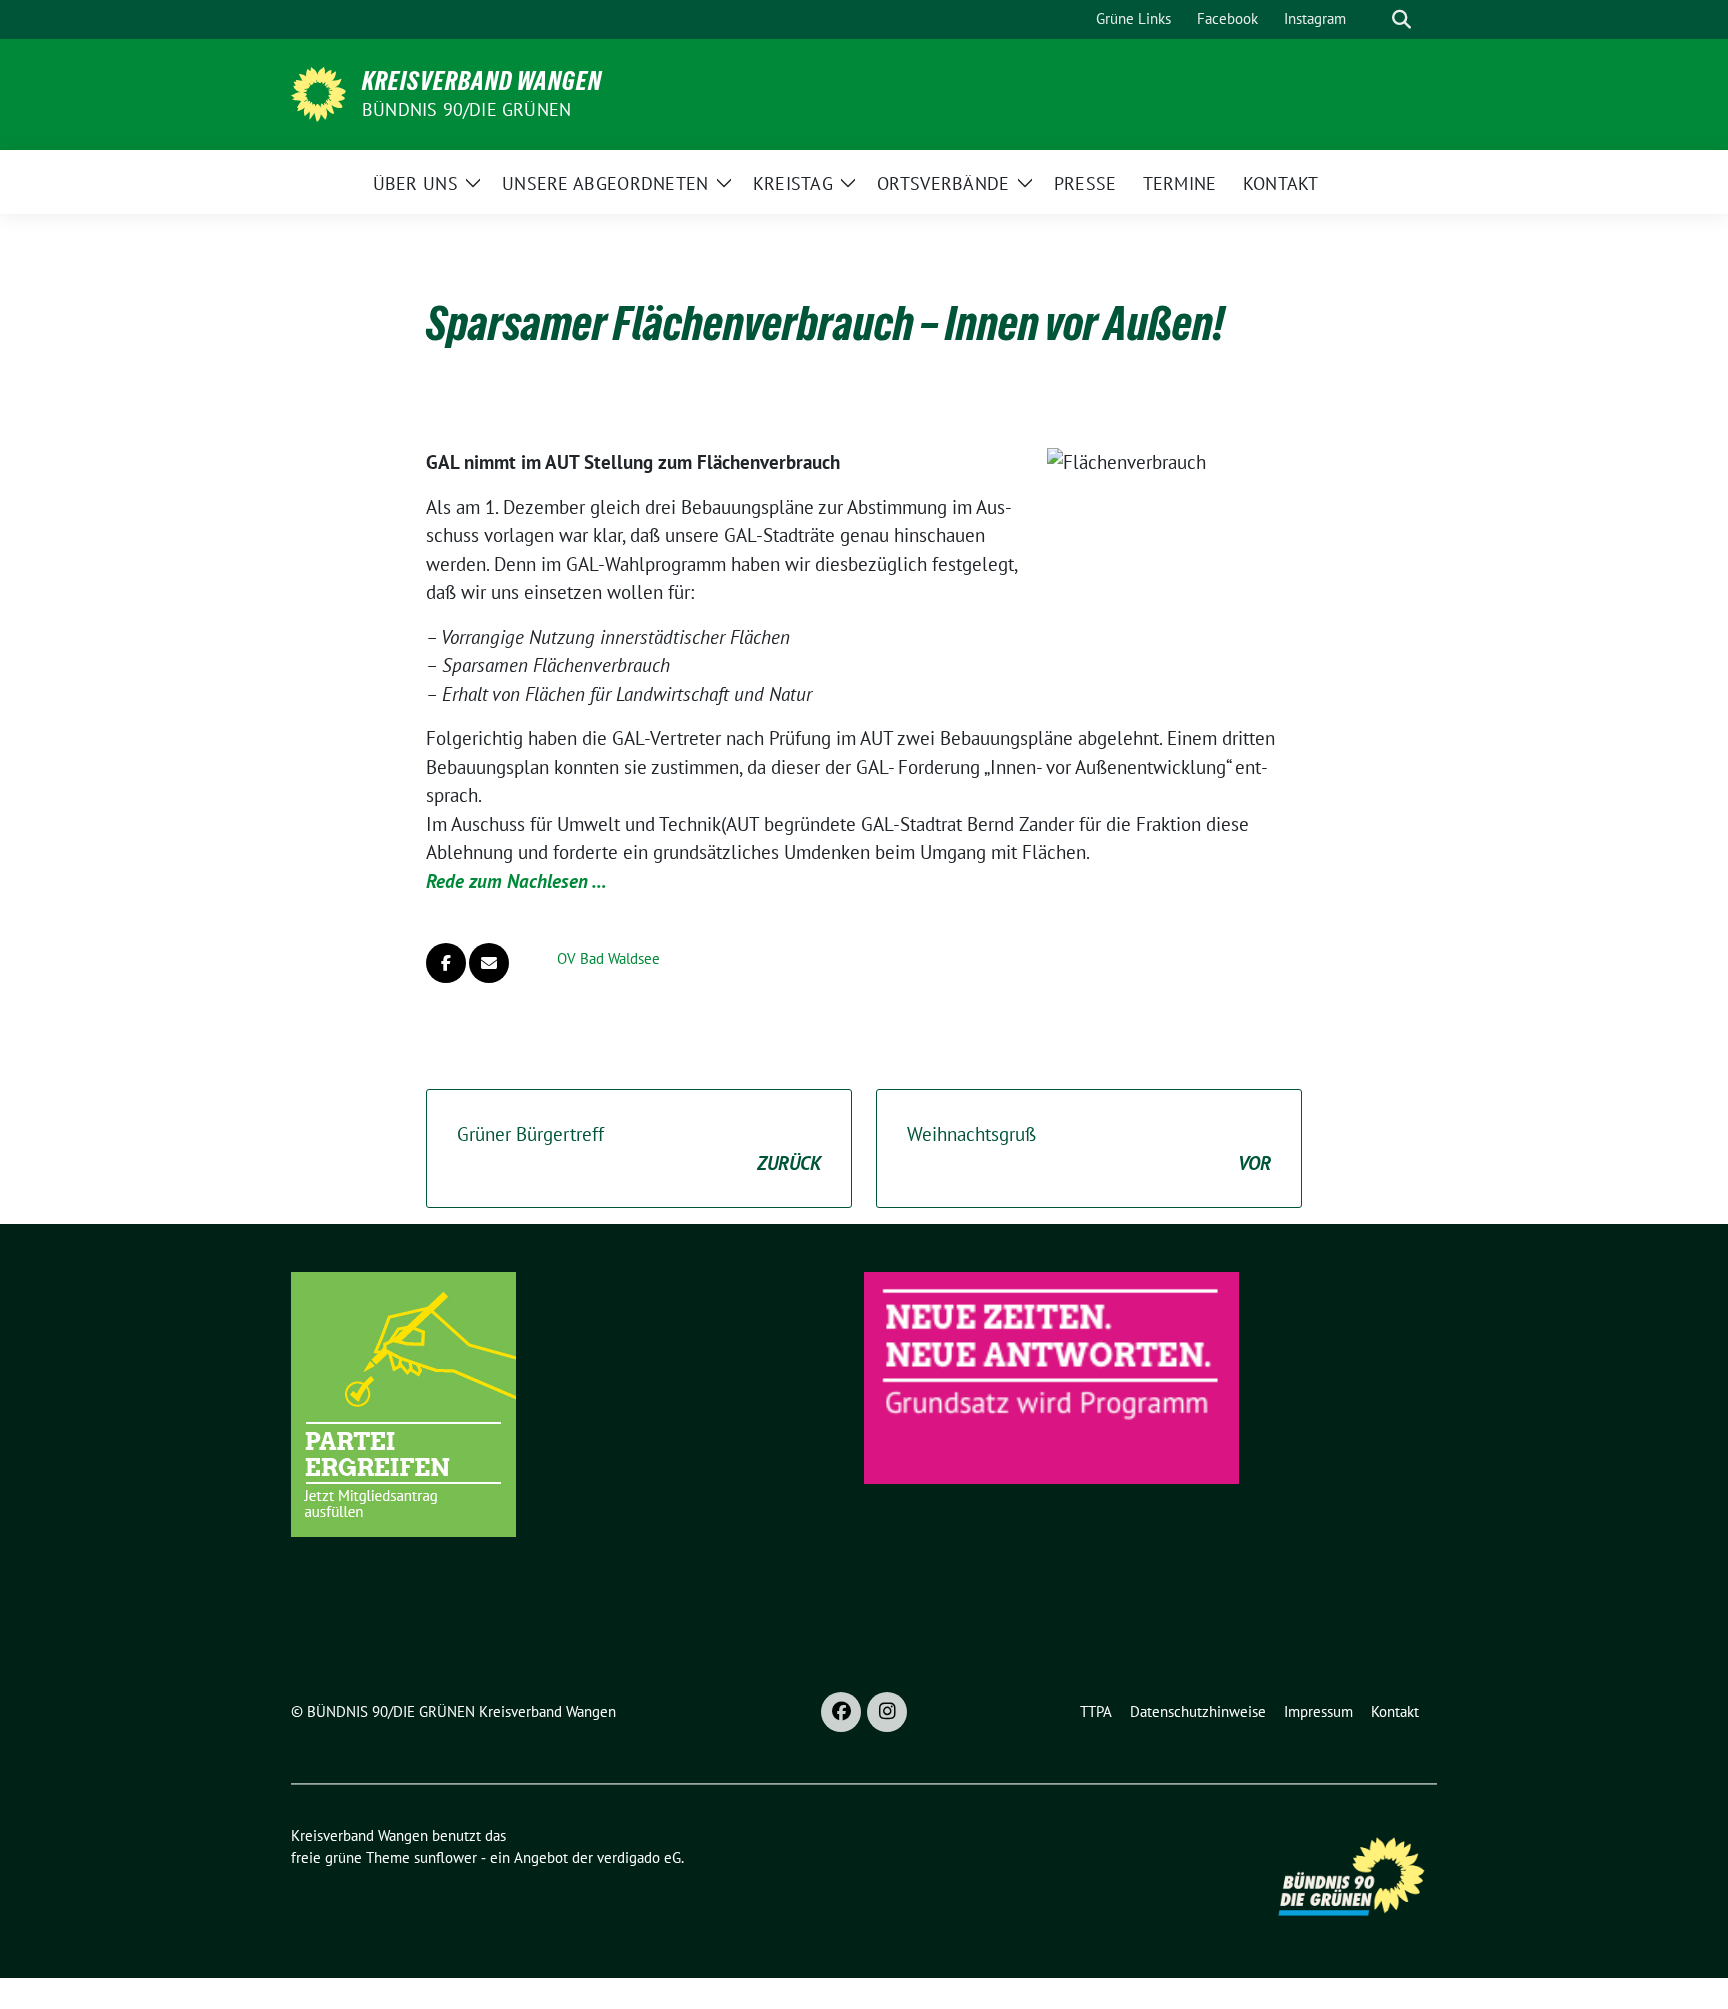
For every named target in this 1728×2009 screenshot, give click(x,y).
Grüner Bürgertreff (639, 1148)
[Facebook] (841, 1712)
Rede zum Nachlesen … (516, 881)
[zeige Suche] (1401, 19)
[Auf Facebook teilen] (446, 963)
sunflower (445, 1857)
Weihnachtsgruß (1089, 1148)
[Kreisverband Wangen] (318, 92)
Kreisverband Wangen (482, 81)
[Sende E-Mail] (489, 963)
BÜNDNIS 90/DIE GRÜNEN (466, 109)
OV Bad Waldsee (608, 958)
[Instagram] (887, 1712)
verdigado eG (639, 1857)
